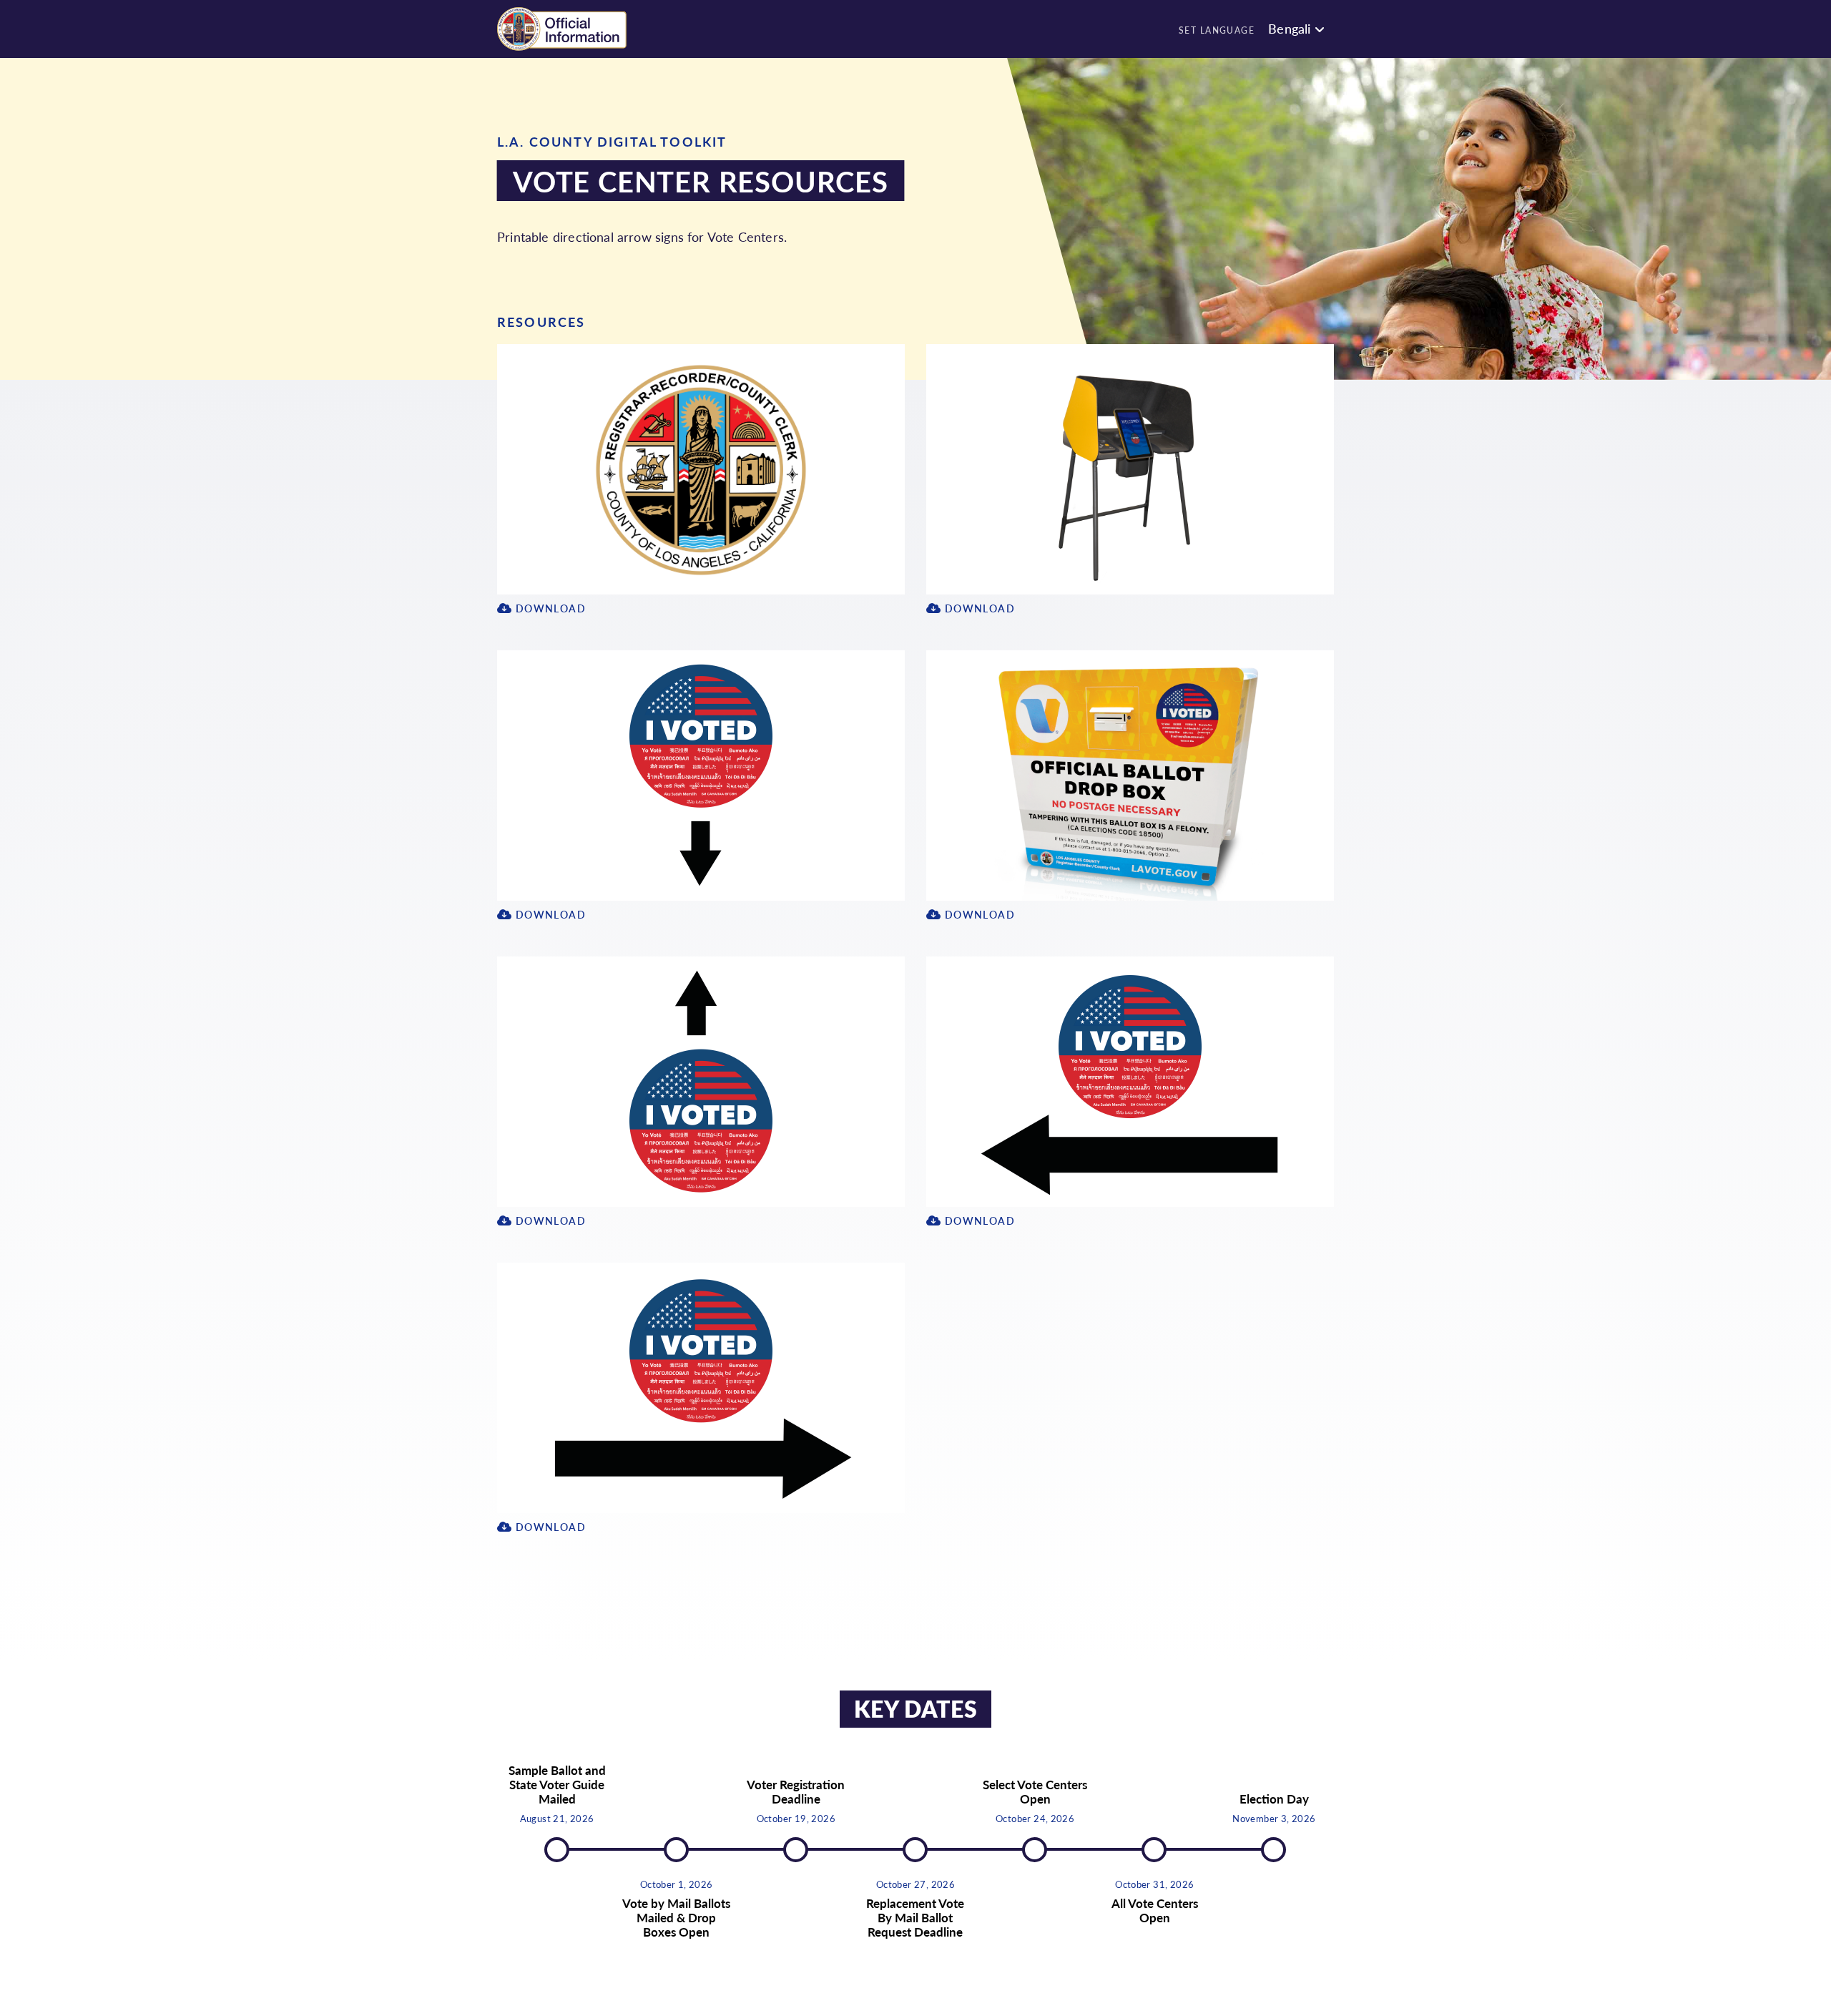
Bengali (1289, 28)
